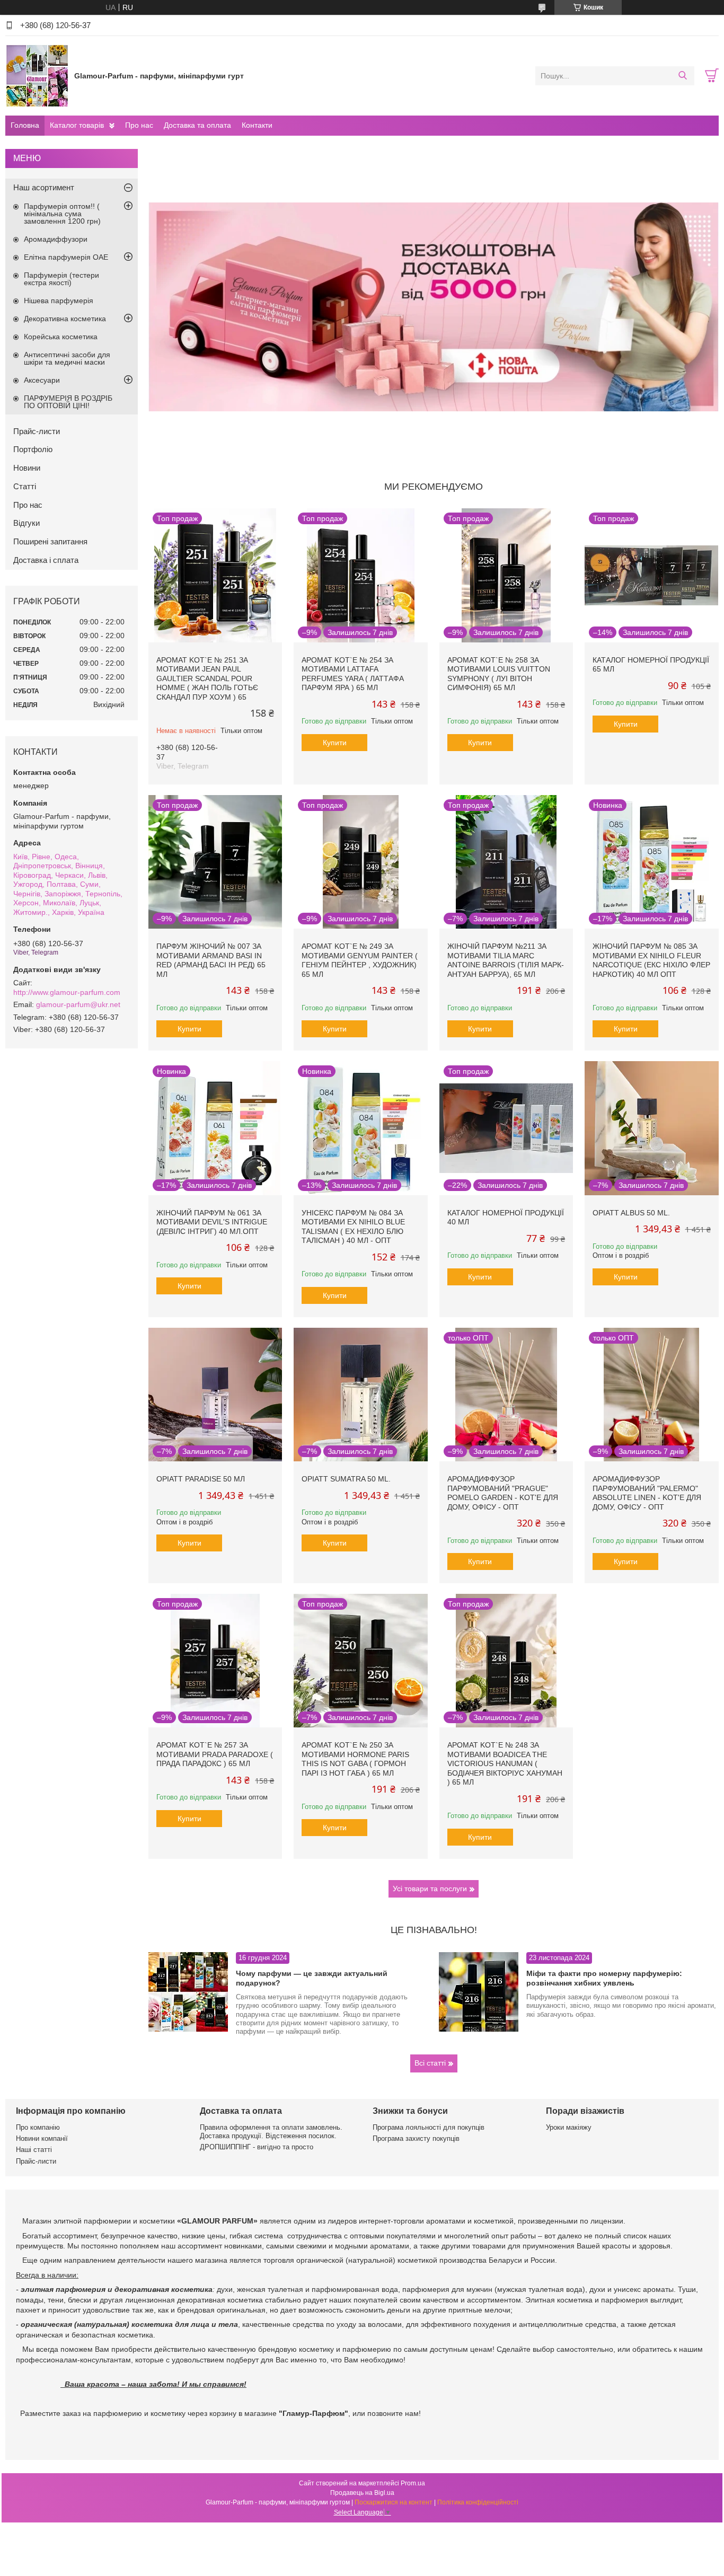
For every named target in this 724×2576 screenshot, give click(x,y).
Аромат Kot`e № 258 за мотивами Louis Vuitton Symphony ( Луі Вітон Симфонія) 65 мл (499, 674)
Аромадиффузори (56, 239)
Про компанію (38, 2127)
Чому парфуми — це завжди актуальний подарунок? (312, 1978)
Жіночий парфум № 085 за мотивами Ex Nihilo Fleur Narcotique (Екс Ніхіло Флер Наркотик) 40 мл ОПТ (651, 960)
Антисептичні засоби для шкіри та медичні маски (67, 358)
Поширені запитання (50, 541)
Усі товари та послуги (430, 1889)
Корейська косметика (61, 337)
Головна (25, 125)
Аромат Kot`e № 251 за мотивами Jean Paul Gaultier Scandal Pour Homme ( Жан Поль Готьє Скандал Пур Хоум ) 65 (207, 678)
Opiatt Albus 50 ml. (631, 1213)
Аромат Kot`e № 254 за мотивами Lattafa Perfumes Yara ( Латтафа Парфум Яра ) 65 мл (353, 674)
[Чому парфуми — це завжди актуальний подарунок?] (188, 1992)
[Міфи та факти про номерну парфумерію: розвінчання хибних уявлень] (479, 1992)
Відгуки (27, 523)
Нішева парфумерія (59, 301)
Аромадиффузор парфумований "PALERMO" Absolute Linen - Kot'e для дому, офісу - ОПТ (647, 1493)
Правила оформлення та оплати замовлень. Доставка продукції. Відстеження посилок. (271, 2132)
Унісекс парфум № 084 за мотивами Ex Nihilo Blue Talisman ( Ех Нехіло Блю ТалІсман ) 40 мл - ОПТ (353, 1227)
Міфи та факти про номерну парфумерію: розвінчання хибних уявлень (604, 1978)
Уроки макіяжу (569, 2127)
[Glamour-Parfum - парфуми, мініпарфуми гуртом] (37, 75)
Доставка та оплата (197, 125)
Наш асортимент (44, 187)
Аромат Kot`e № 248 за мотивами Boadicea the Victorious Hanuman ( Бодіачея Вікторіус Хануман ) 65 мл (505, 1763)
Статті (25, 486)
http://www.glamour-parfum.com (67, 992)
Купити (335, 743)
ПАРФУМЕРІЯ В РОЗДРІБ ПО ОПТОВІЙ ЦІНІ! (68, 402)
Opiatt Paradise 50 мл (201, 1479)
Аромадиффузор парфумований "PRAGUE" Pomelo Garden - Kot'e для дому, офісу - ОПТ (503, 1493)
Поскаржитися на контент (394, 2502)
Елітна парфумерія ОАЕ (66, 257)
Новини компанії (42, 2138)
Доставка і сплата (46, 560)
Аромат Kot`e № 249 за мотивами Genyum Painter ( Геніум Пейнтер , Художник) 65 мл (360, 960)
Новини (27, 468)
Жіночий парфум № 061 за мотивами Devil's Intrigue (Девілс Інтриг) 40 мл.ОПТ (212, 1222)
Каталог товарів (77, 125)
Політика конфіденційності (478, 2502)
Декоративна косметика (65, 319)
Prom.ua (413, 2483)
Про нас (139, 125)
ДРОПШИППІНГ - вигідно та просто (257, 2147)
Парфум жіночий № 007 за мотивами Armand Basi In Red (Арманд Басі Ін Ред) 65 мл (211, 960)
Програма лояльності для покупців (429, 2127)
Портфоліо (33, 449)
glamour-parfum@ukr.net (78, 1004)
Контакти (257, 125)
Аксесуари (42, 380)
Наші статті (34, 2150)
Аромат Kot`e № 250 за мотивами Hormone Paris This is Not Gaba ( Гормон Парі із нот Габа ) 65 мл (355, 1759)
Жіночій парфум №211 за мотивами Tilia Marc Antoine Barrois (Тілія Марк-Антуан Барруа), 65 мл (506, 960)
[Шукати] (682, 76)
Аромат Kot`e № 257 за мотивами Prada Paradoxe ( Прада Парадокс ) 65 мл (215, 1754)
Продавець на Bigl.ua (362, 2493)
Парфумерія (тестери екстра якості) (61, 279)
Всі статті (430, 2063)
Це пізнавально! (434, 1930)
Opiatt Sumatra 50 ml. (346, 1479)
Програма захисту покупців (416, 2138)
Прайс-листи (37, 431)
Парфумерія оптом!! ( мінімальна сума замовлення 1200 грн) (62, 214)
